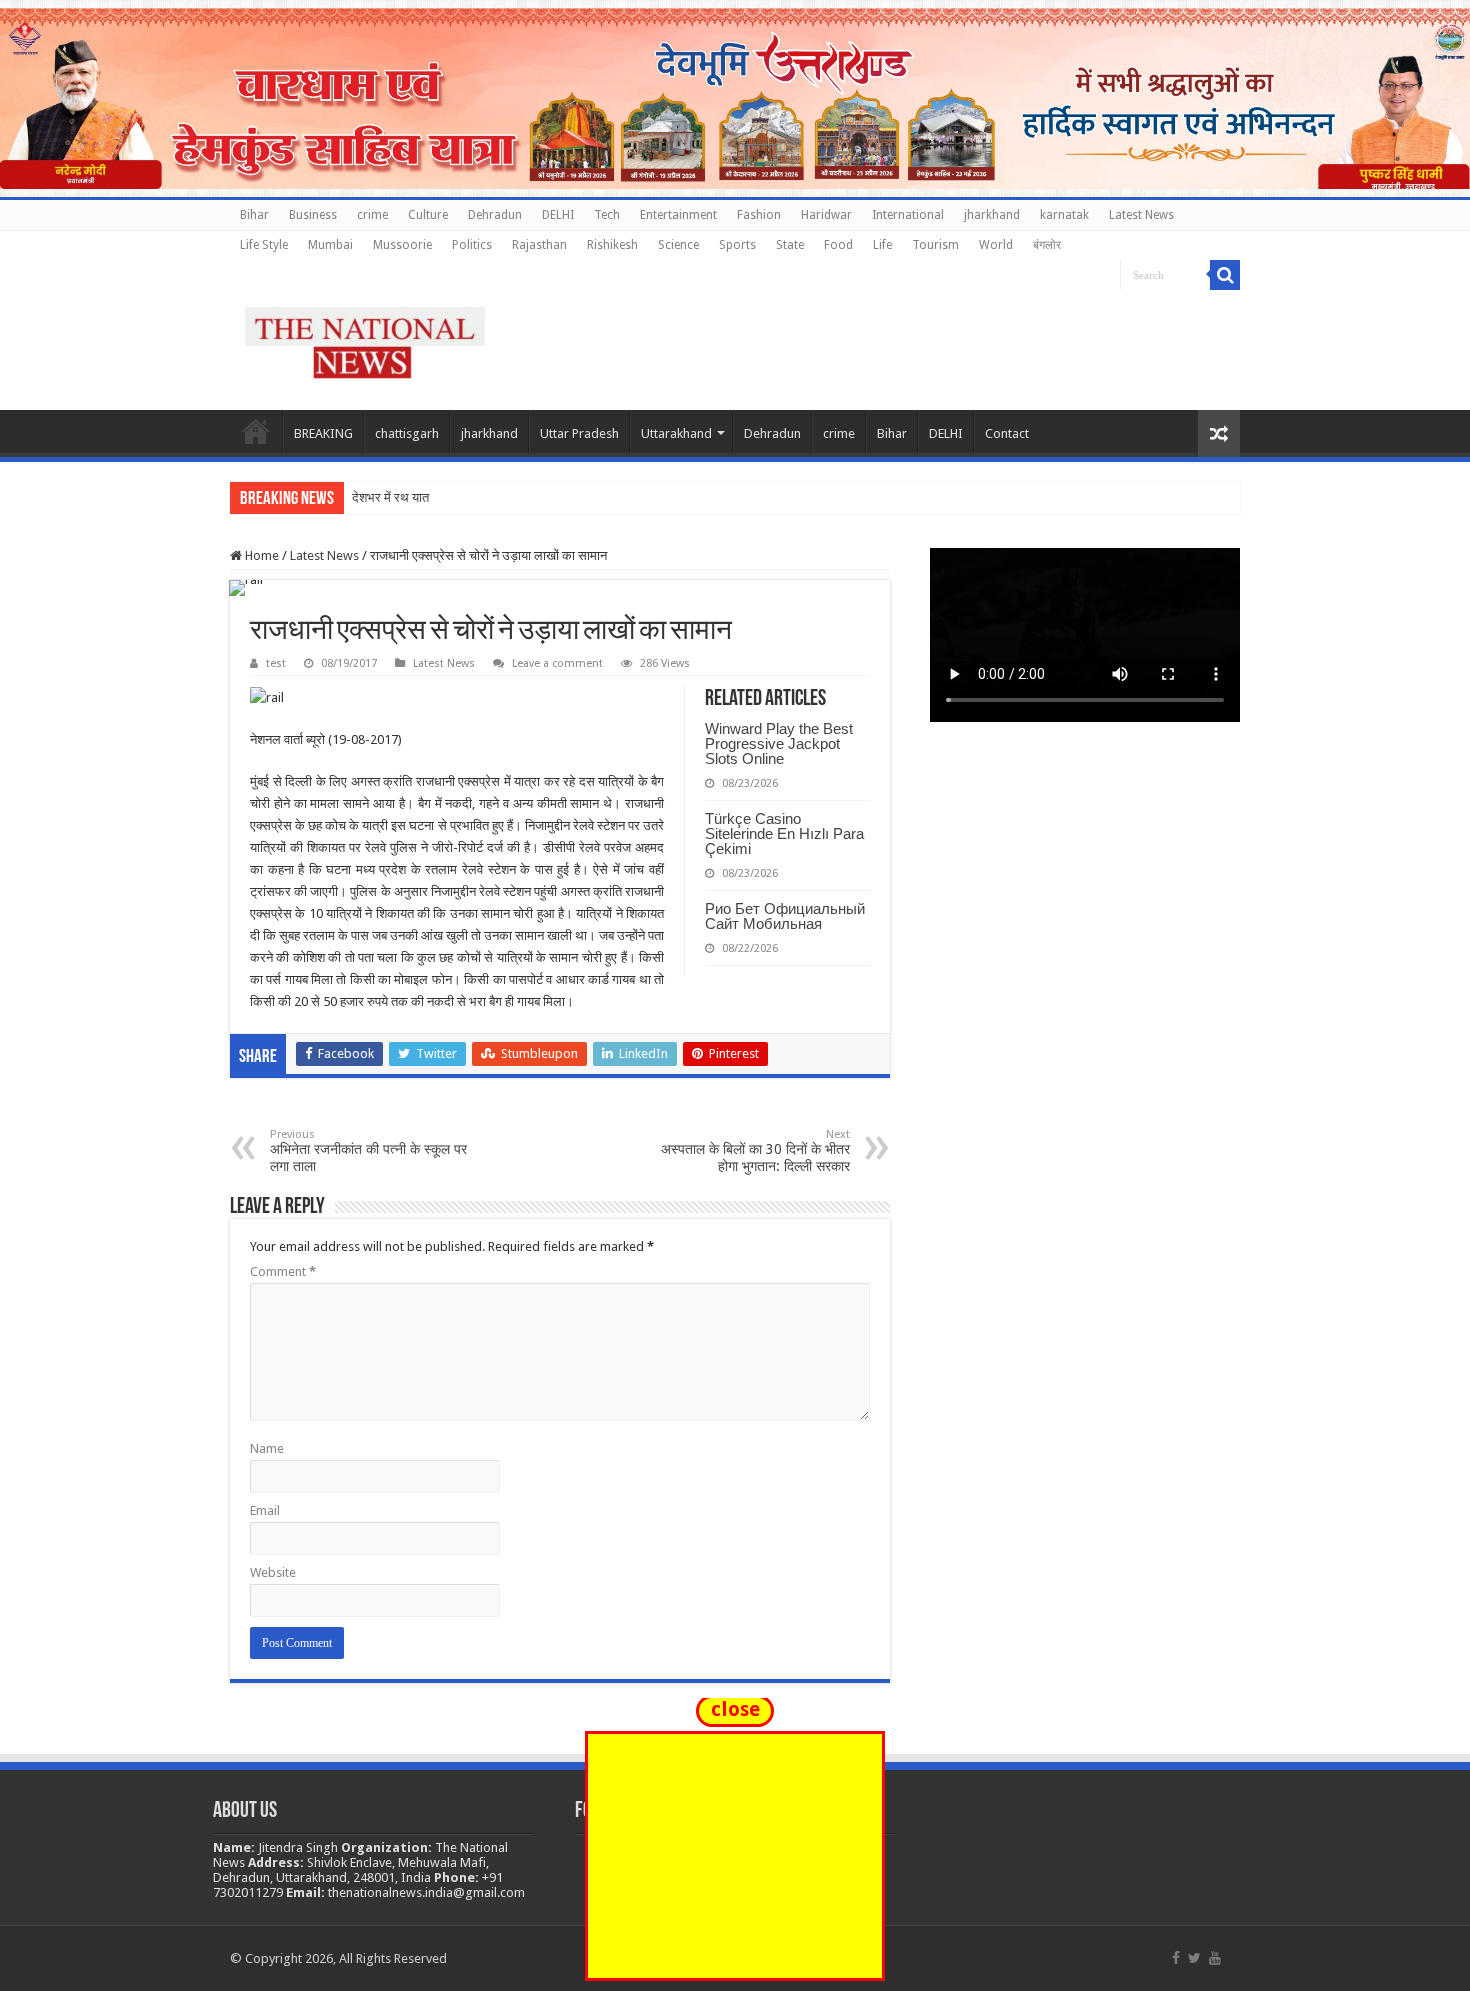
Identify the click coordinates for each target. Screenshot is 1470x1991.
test (276, 663)
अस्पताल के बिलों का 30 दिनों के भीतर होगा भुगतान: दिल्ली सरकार (755, 1151)
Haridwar (826, 215)
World (996, 245)
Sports (737, 245)
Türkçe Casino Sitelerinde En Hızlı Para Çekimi (784, 833)
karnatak (1064, 215)
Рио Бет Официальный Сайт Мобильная (785, 916)
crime (372, 215)
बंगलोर (1047, 245)
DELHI (558, 215)
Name (267, 1448)
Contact (1007, 433)
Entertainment (678, 215)
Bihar (254, 215)
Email (265, 1510)
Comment (283, 1271)
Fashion (759, 215)
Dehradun (495, 215)
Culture (428, 215)
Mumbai (330, 245)
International (908, 215)
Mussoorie (402, 245)
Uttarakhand (676, 433)
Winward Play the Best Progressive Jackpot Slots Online (779, 743)
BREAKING (323, 433)
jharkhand (992, 215)
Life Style (264, 245)
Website (273, 1572)
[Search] (1225, 275)
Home (256, 431)
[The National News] (365, 339)
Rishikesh (612, 245)
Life (882, 245)
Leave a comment (557, 663)
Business (313, 215)
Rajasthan (539, 245)
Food (838, 245)
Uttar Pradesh (579, 433)
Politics (472, 245)
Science (678, 245)
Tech (607, 215)
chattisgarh (407, 433)
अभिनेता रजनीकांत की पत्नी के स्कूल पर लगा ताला (368, 1151)
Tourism (935, 245)
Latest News (1141, 215)
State (790, 245)
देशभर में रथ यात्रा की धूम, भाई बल (432, 497)
